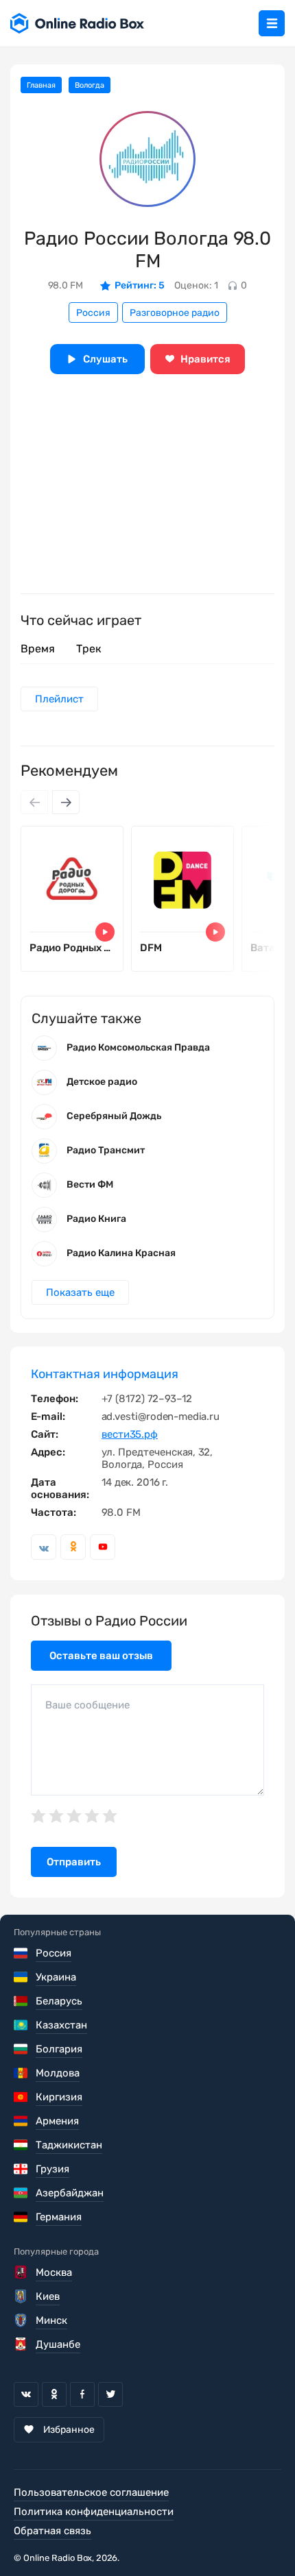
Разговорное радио (175, 313)
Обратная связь (52, 2531)
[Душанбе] (22, 2344)
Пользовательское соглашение (91, 2492)
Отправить (74, 1862)
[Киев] (22, 2296)
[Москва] (22, 2272)
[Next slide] (66, 802)
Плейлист (59, 699)
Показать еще (80, 1292)
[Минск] (22, 2320)
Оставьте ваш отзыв (101, 1656)
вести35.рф (130, 1434)
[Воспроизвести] (105, 932)
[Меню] (272, 23)
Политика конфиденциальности (94, 2512)
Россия (93, 313)
